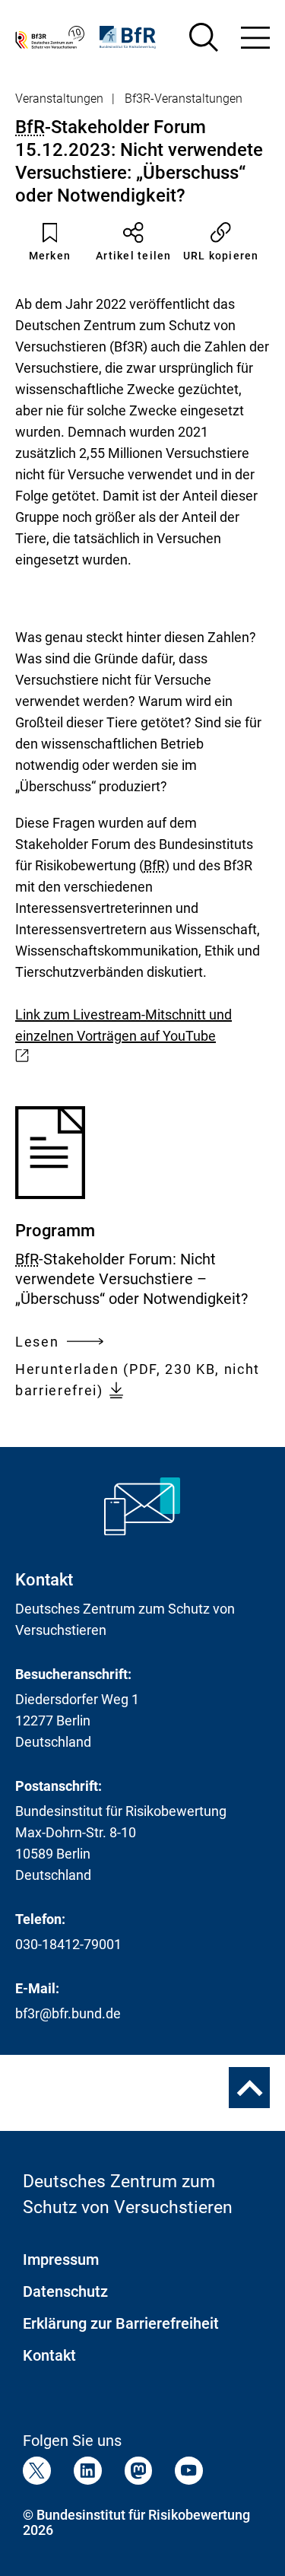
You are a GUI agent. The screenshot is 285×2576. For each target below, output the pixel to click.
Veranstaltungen (59, 99)
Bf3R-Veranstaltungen (184, 99)
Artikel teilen (134, 256)
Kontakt (49, 2355)
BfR (30, 127)
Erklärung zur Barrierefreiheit (121, 2323)
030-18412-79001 (68, 1944)
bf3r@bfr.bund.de (68, 2013)
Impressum (61, 2260)
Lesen (37, 1343)
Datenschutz (65, 2291)
